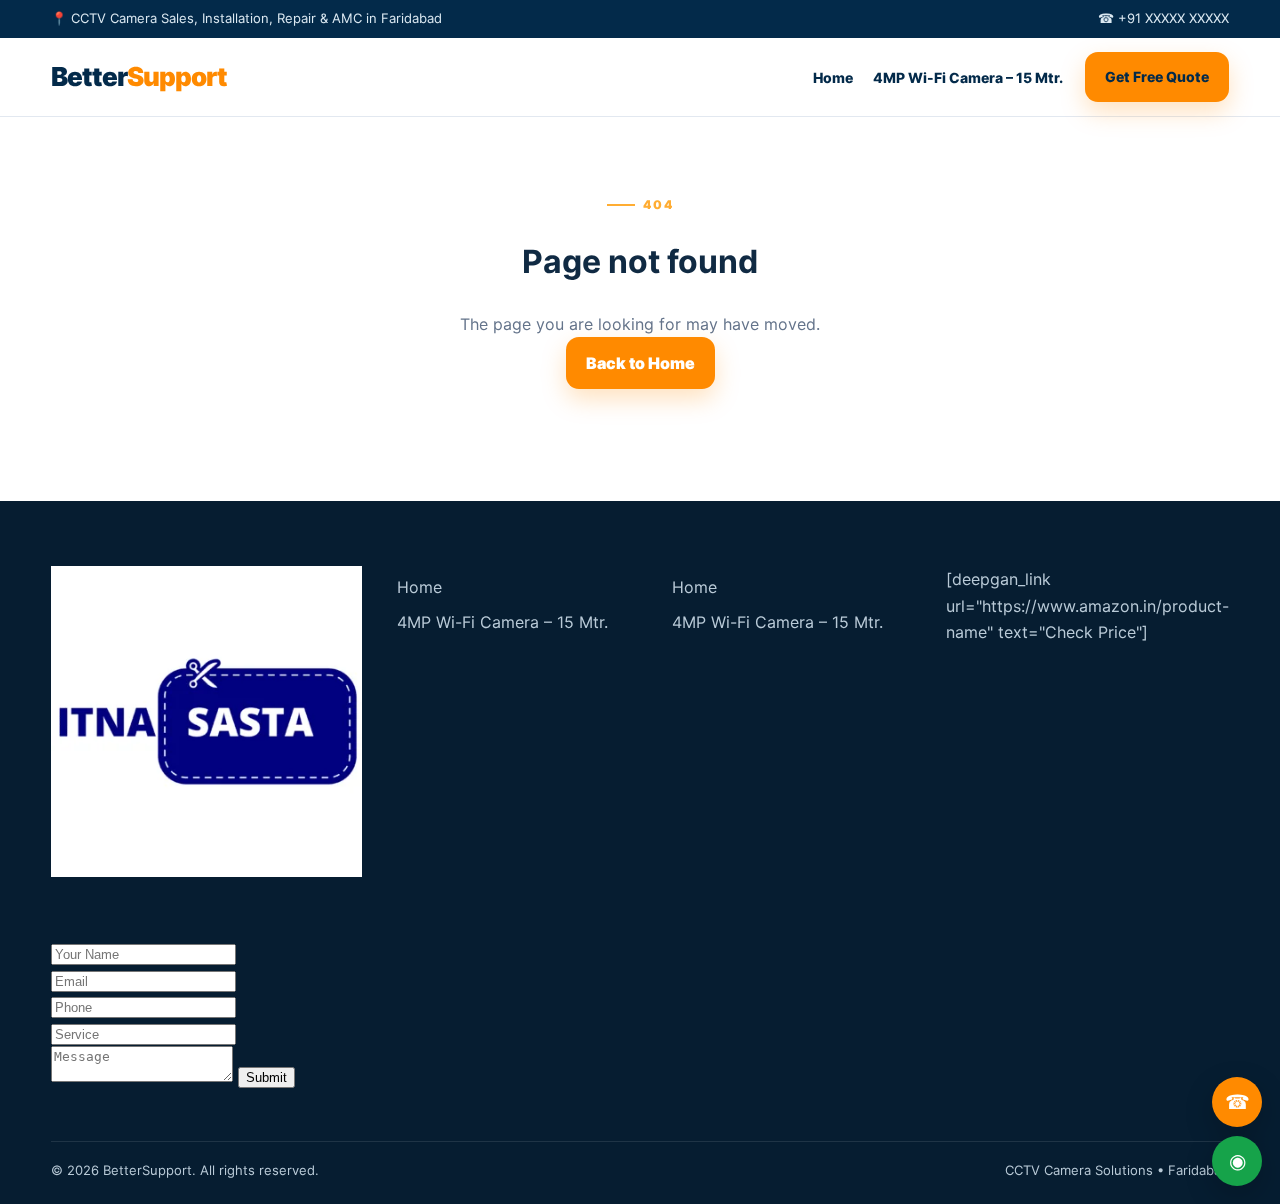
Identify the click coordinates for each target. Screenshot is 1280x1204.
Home (833, 77)
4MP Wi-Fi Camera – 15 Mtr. (968, 77)
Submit (266, 1077)
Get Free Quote (1157, 76)
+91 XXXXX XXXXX (1173, 18)
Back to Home (640, 363)
